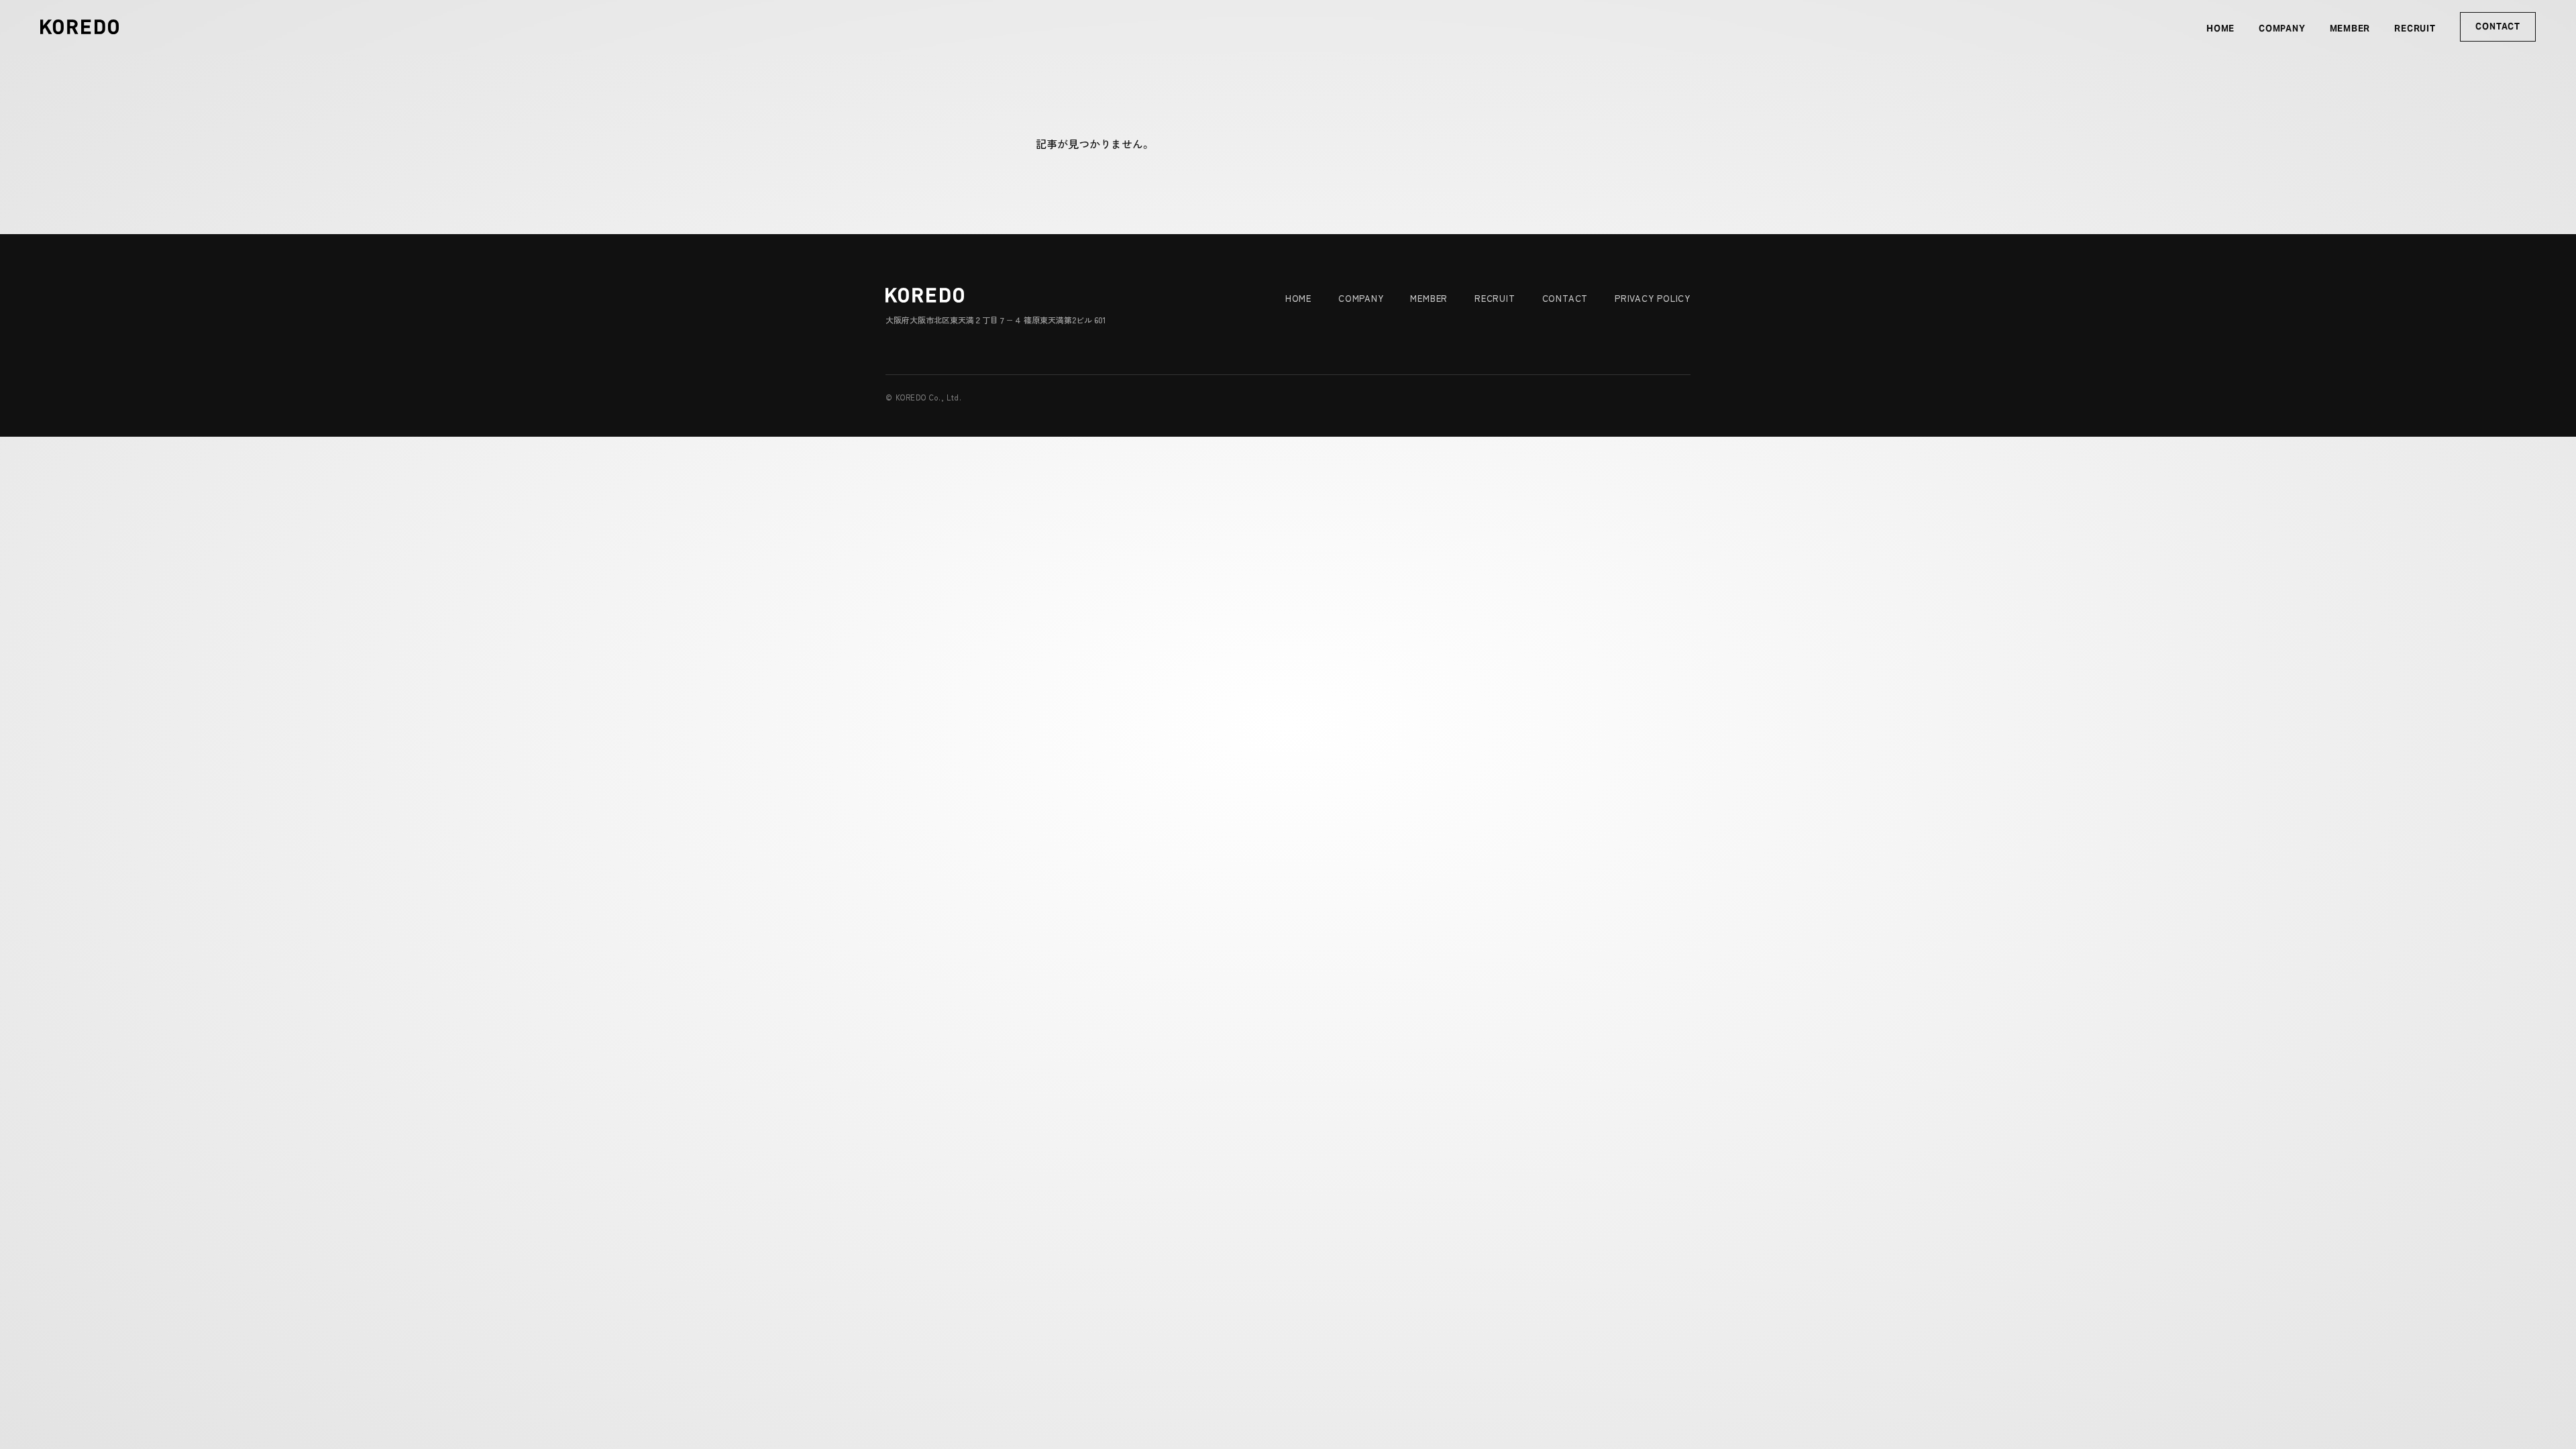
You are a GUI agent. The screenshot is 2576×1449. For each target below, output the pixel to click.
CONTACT (2498, 26)
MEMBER (2350, 29)
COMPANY (2282, 29)
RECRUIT (2415, 29)
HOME (2220, 29)
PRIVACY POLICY (1653, 298)
